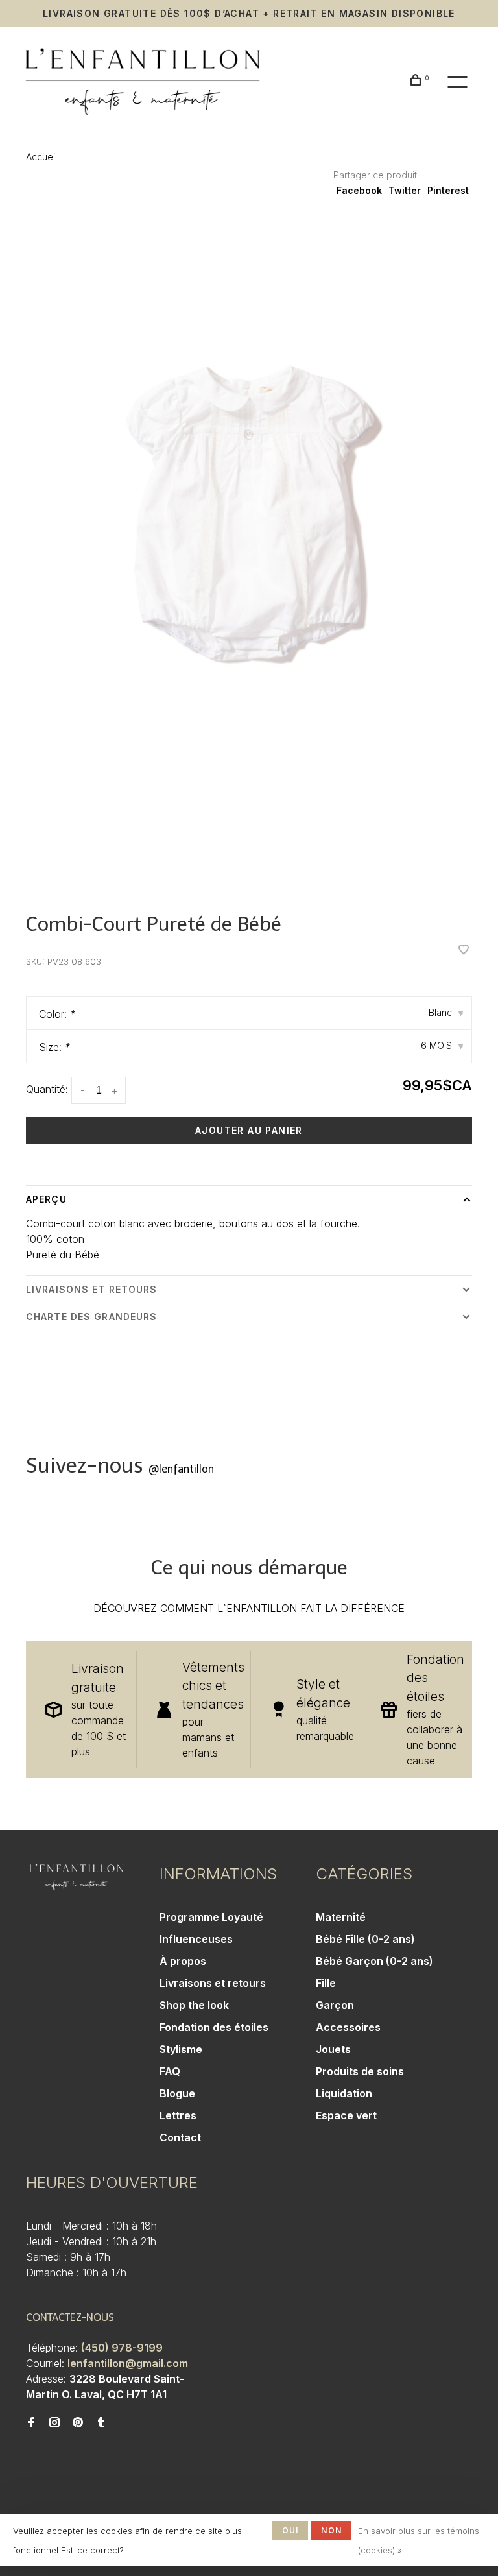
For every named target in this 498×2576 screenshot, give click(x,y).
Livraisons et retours (92, 1289)
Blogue (177, 2093)
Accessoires (348, 2027)
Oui (290, 2530)
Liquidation (344, 2093)
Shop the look (194, 2005)
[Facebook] (31, 2423)
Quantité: (47, 1089)
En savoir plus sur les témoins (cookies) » (419, 2540)
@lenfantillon (181, 1469)
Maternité (341, 1917)
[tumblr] (101, 2423)
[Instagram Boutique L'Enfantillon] (54, 2423)
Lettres (178, 2115)
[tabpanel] (249, 555)
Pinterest (448, 190)
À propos (183, 1961)
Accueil (41, 157)
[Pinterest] (78, 2423)
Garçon (335, 2005)
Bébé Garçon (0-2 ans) (374, 1961)
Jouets (333, 2049)
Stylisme (181, 2049)
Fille (326, 1983)
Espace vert (346, 2115)
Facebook (359, 190)
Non (331, 2530)
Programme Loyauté (211, 1917)
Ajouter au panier (249, 1130)
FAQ (170, 2071)
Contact (180, 2137)
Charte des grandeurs (91, 1317)
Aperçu (46, 1199)
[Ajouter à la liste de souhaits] (464, 950)
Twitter (405, 190)
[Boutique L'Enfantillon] (77, 1877)
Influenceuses (196, 1939)
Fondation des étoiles (214, 2027)
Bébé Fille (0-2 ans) (365, 1939)
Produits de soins (360, 2071)
